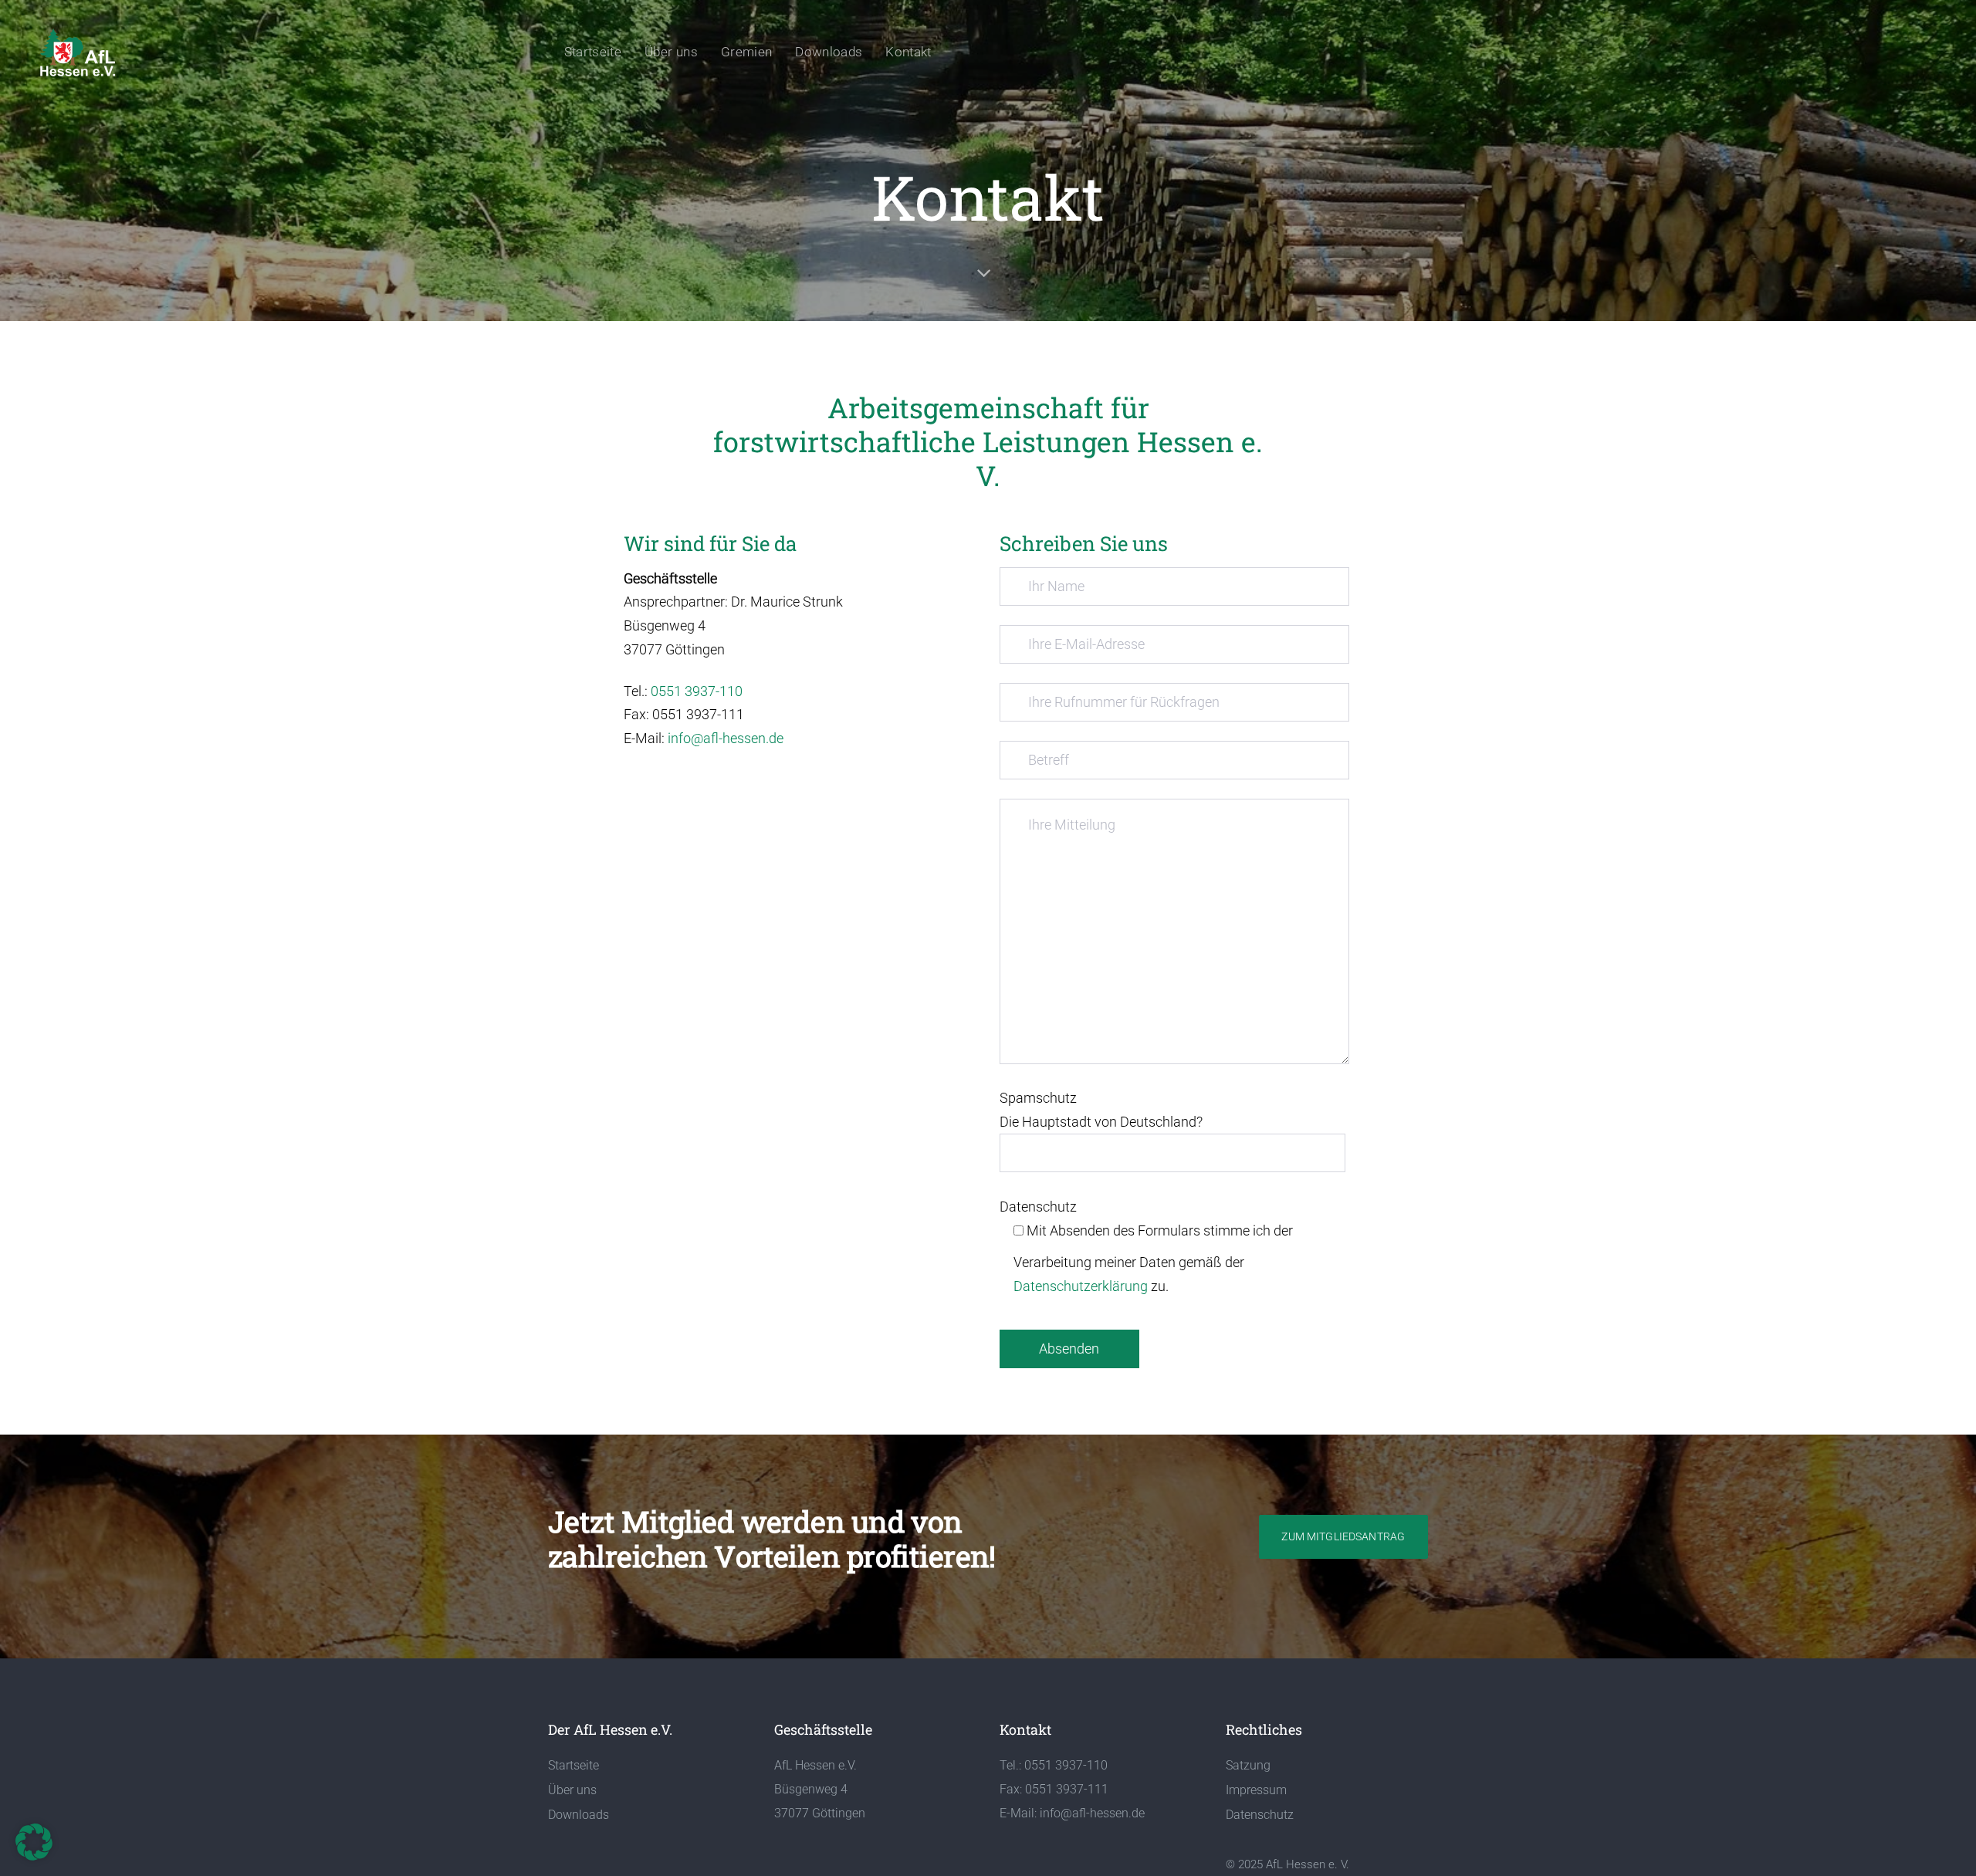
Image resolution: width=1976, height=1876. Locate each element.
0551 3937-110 (697, 691)
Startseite (574, 1765)
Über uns (572, 1790)
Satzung (1248, 1765)
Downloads (579, 1815)
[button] (34, 1842)
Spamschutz (1101, 1110)
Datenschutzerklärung (1081, 1286)
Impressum (1256, 1790)
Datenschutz (1146, 1246)
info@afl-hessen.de (726, 738)
